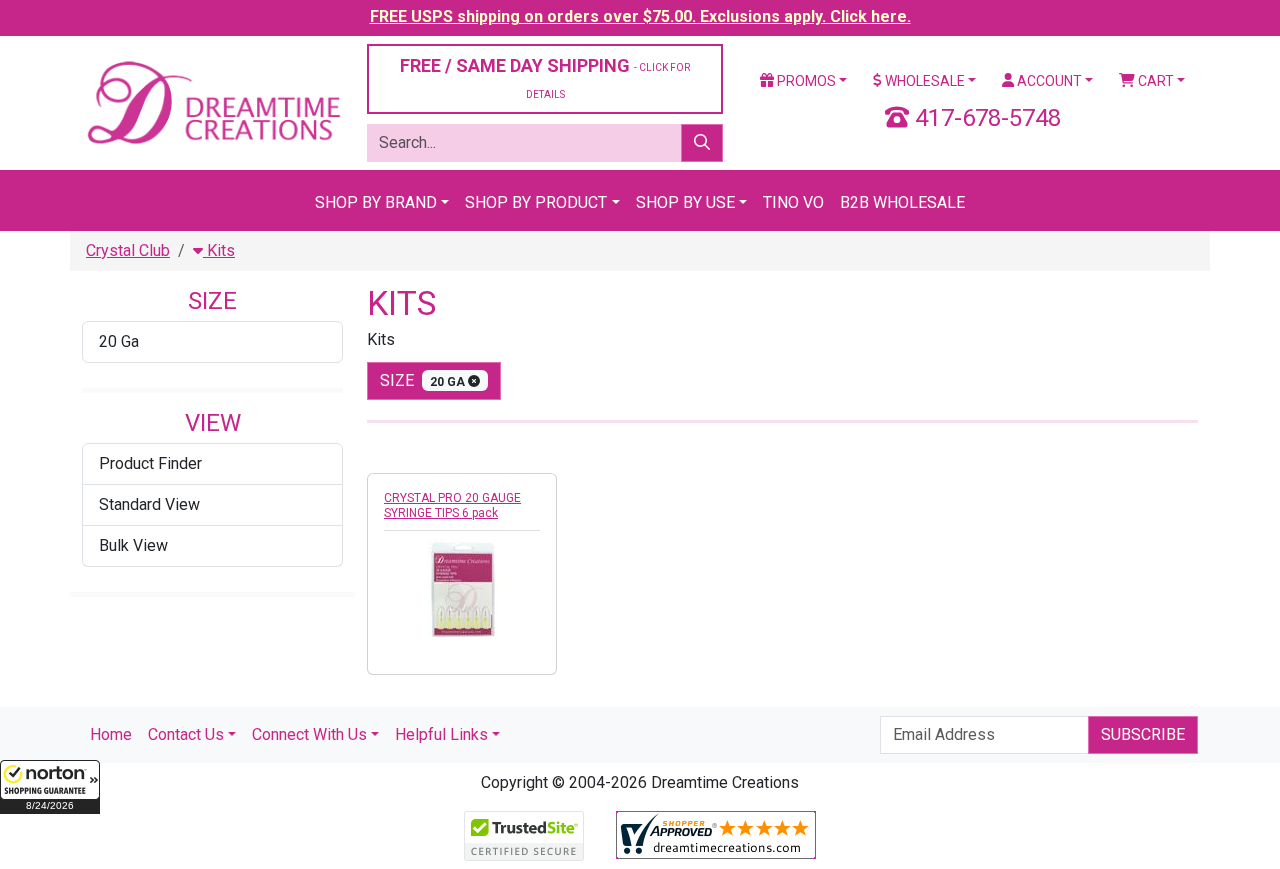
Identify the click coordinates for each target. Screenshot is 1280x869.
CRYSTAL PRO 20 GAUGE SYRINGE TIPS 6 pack (452, 505)
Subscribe (1143, 734)
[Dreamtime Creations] (212, 101)
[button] (50, 787)
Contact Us (186, 734)
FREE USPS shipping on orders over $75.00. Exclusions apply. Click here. (640, 16)
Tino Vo (793, 202)
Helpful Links (441, 734)
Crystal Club (128, 250)
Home (111, 734)
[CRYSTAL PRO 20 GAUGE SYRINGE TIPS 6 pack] (462, 589)
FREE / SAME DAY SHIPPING (545, 77)
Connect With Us (309, 734)
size (424, 380)
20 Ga (119, 341)
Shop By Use (685, 202)
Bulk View (133, 545)
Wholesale (923, 81)
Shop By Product (536, 202)
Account (1048, 81)
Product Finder (150, 463)
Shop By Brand (376, 202)
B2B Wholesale (902, 202)
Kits (219, 250)
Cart (1154, 81)
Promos (805, 81)
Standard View (149, 504)
